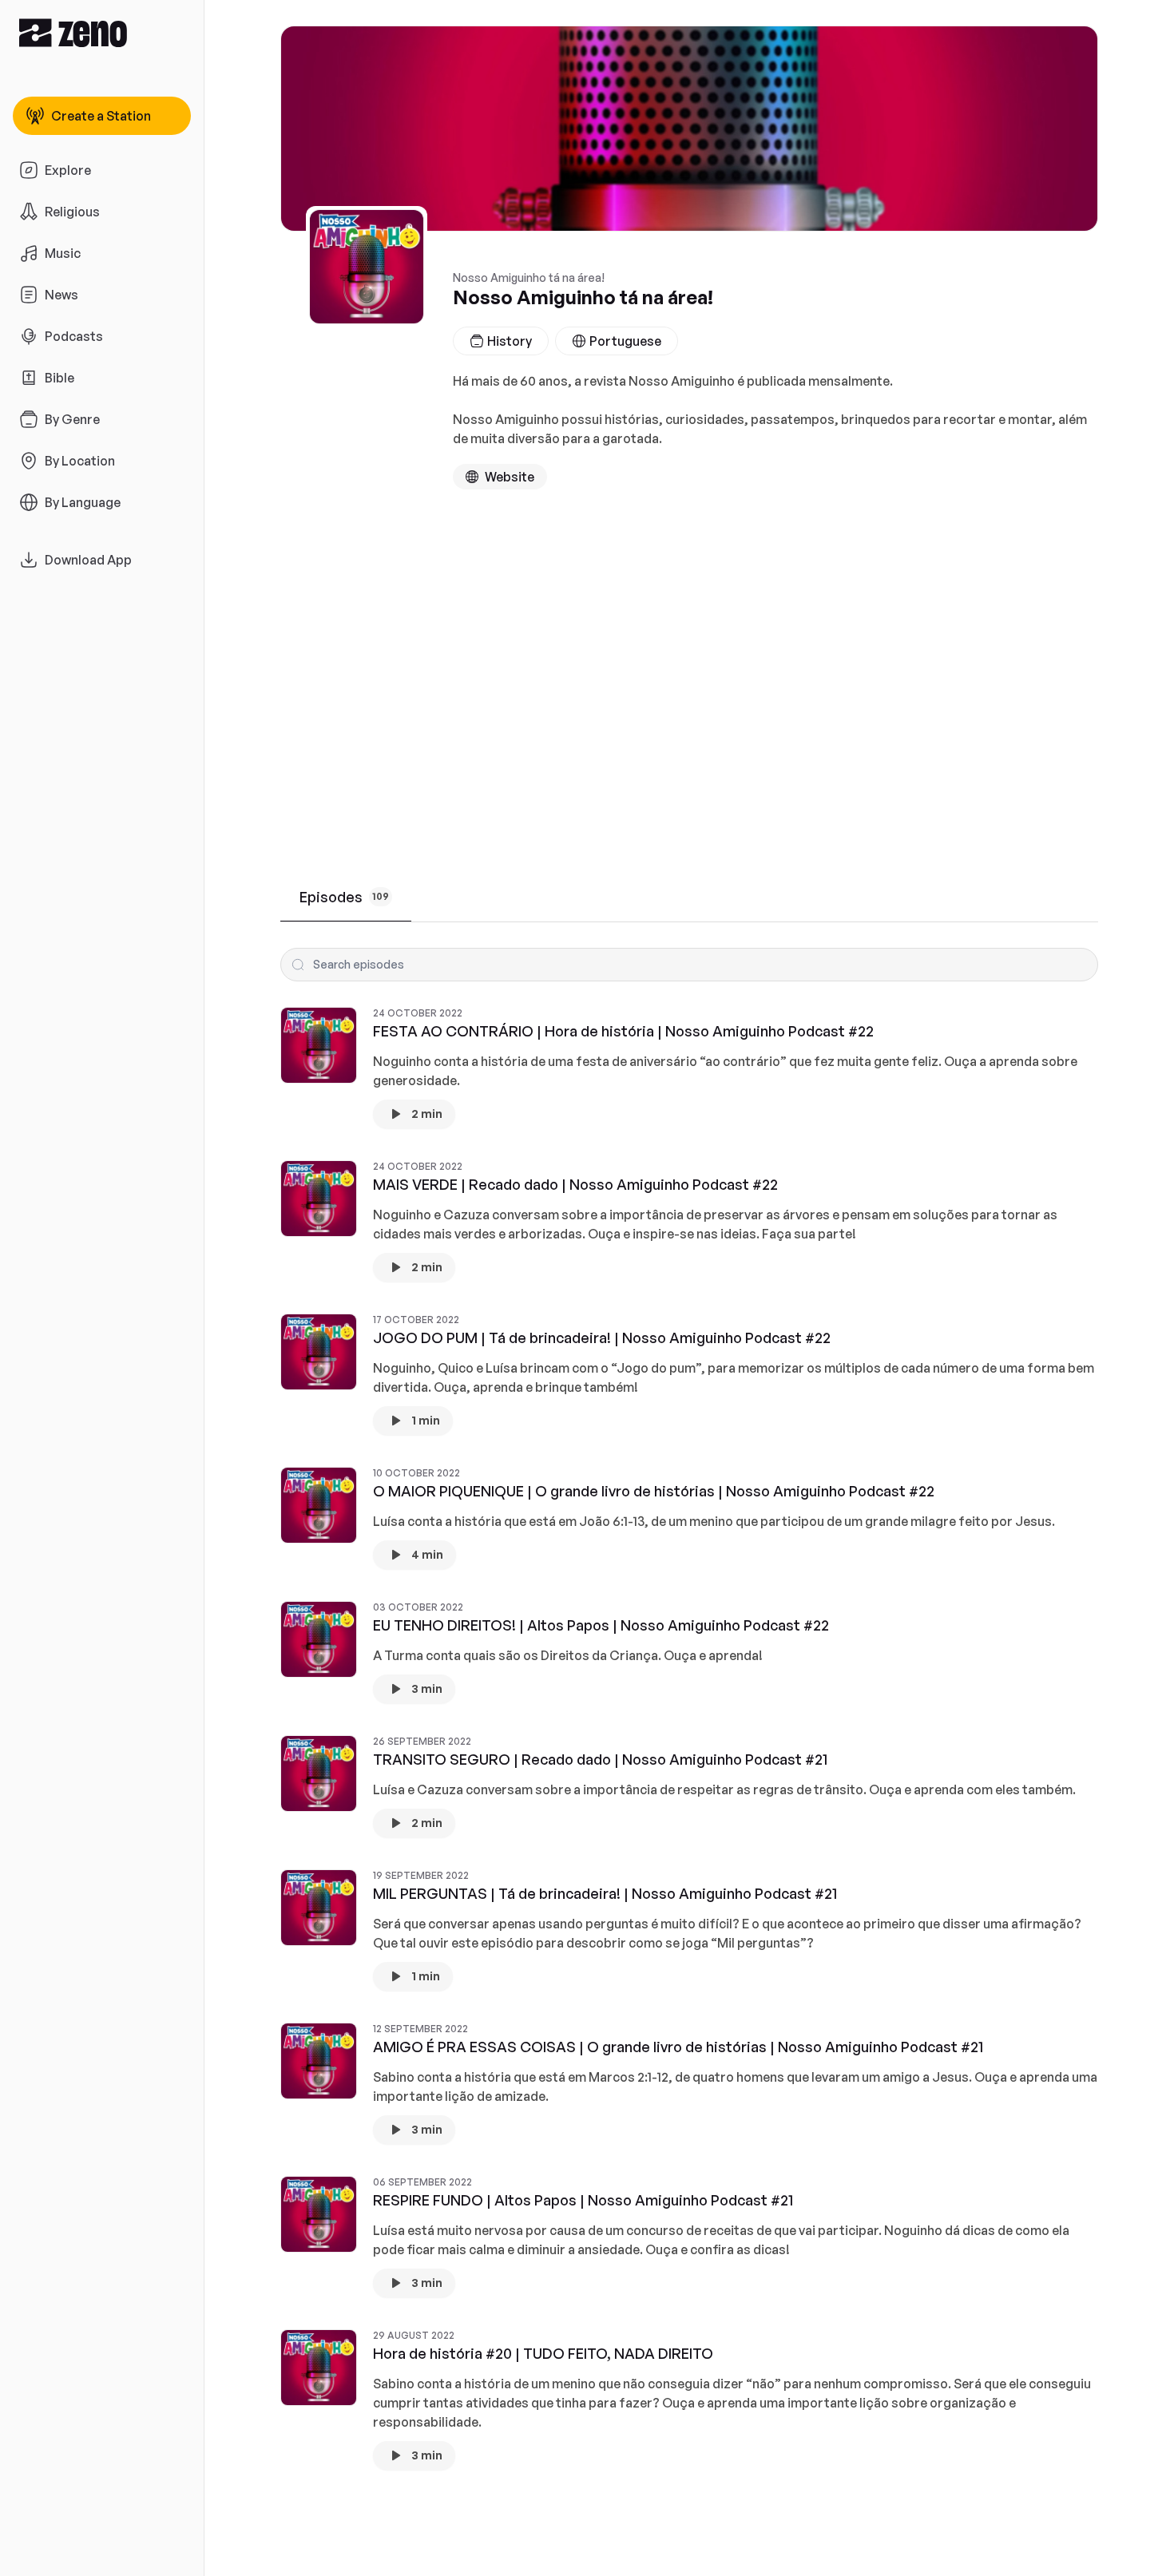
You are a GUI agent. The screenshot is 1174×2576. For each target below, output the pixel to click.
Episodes (344, 897)
